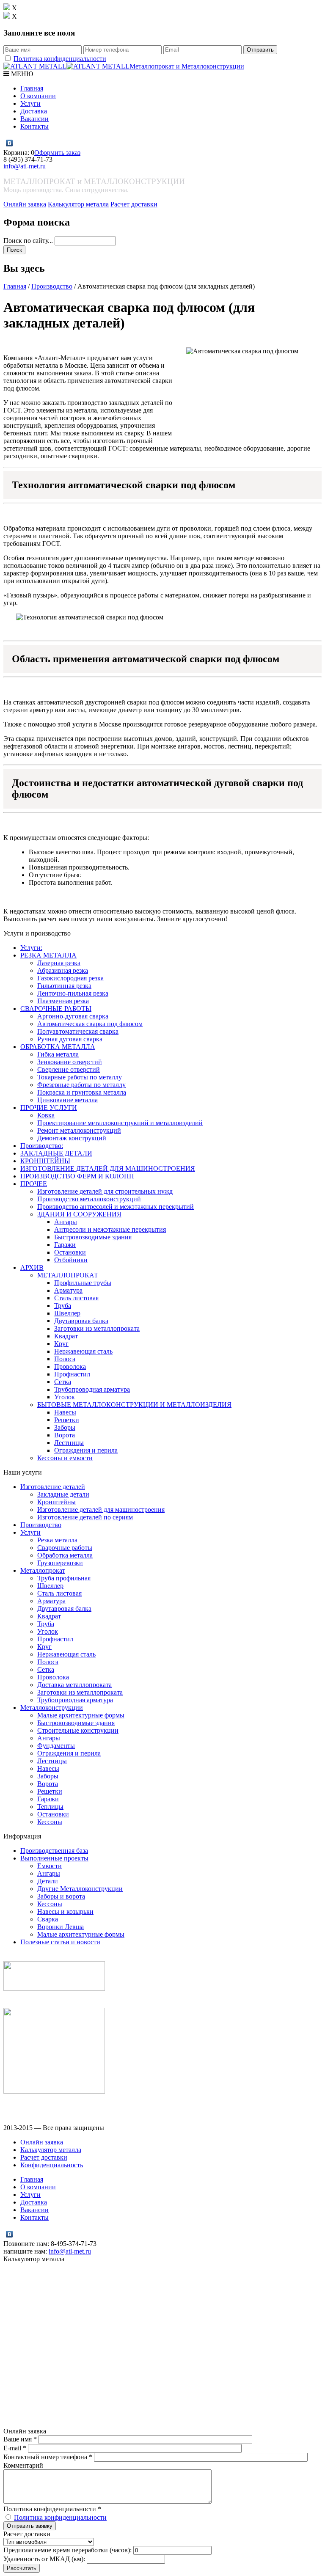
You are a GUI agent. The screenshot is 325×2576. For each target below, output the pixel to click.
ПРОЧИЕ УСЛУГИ (49, 1108)
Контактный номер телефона (48, 2457)
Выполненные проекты (54, 1858)
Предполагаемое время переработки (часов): (67, 2550)
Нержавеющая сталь (83, 1351)
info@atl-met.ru (25, 166)
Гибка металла (58, 1054)
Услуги (30, 103)
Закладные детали (63, 1494)
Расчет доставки (134, 204)
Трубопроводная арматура (92, 1389)
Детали (48, 1881)
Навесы (65, 1412)
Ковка (46, 1115)
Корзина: (17, 153)
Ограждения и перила (86, 1450)
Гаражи (65, 1245)
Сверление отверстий (69, 1069)
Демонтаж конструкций (72, 1138)
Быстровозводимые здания (93, 1237)
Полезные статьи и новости (60, 1942)
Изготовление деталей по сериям (85, 1517)
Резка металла (57, 1540)
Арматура (68, 1290)
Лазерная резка (59, 963)
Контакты (34, 126)
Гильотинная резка (64, 986)
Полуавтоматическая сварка (78, 1031)
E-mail (15, 2448)
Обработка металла (65, 1555)
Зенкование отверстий (70, 1062)
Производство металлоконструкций (89, 1199)
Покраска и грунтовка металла (82, 1092)
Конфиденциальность (52, 2165)
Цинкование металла (67, 1100)
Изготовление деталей (53, 1487)
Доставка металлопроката (74, 1685)
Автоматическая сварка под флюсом (90, 1024)
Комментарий (23, 2465)
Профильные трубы (83, 1283)
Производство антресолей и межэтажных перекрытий (116, 1207)
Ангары (66, 1222)
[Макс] (18, 143)
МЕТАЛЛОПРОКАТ (68, 1275)
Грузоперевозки (60, 1563)
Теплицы (50, 1807)
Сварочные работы (65, 1548)
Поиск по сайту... (29, 241)
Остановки (70, 1252)
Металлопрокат (43, 1570)
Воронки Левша (61, 1927)
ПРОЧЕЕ (34, 1184)
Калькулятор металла (78, 204)
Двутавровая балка (81, 1321)
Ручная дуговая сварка (70, 1039)
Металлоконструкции (52, 1708)
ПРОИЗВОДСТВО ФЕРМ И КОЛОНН (77, 1176)
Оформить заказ (57, 153)
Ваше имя (20, 2439)
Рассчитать (22, 2568)
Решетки (67, 1420)
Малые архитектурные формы (81, 1715)
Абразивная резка (63, 970)
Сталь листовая (76, 1298)
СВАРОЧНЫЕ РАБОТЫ (56, 1009)
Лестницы (69, 1443)
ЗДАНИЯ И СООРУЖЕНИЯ (79, 1214)
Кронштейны (56, 1502)
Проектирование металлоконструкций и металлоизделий (120, 1123)
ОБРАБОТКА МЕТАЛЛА (58, 1047)
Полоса (65, 1359)
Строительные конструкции (78, 1730)
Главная (32, 88)
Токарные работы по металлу (80, 1077)
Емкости (50, 1866)
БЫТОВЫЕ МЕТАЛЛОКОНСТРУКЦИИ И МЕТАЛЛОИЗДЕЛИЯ (134, 1405)
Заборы (65, 1427)
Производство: (42, 1146)
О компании (38, 96)
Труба (63, 1306)
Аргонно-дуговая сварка (73, 1016)
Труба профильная (64, 1578)
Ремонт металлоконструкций (79, 1130)
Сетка (63, 1382)
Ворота (65, 1435)
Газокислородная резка (70, 978)
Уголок (65, 1397)
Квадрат (66, 1336)
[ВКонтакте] (10, 143)
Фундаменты (56, 1746)
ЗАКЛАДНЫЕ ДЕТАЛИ (56, 1153)
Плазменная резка (63, 1001)
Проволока (70, 1366)
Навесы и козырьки (65, 1911)
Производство (52, 286)
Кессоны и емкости (65, 1458)
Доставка (34, 111)
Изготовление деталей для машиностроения (101, 1510)
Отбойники (71, 1260)
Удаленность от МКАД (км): (44, 2559)
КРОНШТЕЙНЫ (45, 1161)
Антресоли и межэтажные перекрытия (110, 1229)
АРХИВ (32, 1267)
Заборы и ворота (61, 1896)
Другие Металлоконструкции (80, 1889)
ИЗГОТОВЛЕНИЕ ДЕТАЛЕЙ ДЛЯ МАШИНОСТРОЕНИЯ (108, 1168)
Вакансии (34, 119)
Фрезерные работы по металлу (81, 1085)
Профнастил (72, 1374)
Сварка (48, 1919)
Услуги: (31, 948)
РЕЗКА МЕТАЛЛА (48, 955)
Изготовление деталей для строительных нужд (105, 1191)
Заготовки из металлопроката (97, 1328)
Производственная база (54, 1851)
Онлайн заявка (25, 204)
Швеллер (67, 1313)
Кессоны (50, 1822)
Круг (61, 1344)
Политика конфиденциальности (60, 59)
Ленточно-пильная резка (73, 993)
